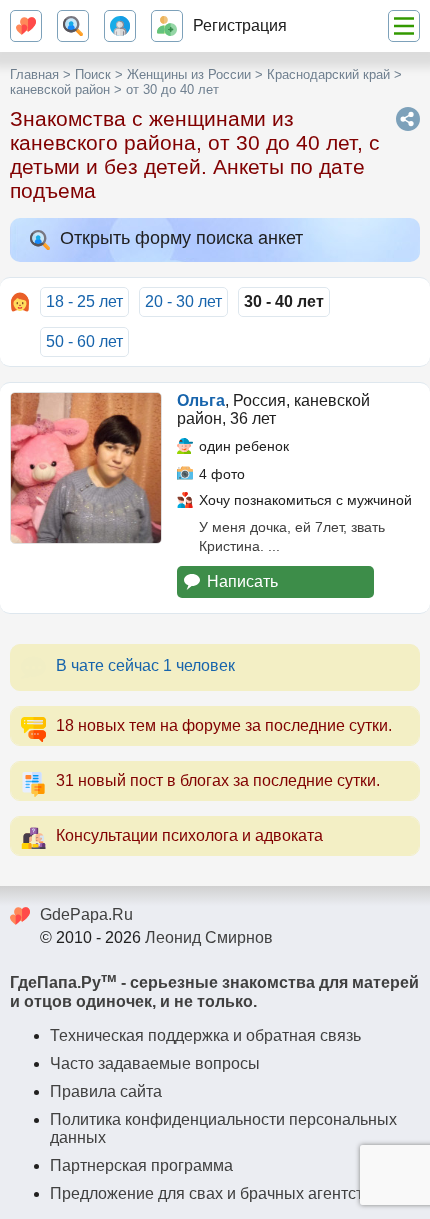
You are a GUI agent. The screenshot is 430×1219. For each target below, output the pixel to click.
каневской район (60, 89)
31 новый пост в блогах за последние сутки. (218, 780)
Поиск (93, 74)
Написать (242, 581)
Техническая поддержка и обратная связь (205, 1035)
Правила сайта (106, 1091)
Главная (34, 74)
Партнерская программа (141, 1165)
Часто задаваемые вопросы (155, 1063)
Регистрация (240, 25)
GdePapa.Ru (86, 914)
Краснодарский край (328, 74)
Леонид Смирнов (209, 937)
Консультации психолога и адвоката (189, 835)
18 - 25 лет (84, 301)
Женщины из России (189, 74)
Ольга (201, 400)
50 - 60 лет (84, 341)
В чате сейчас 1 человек (145, 665)
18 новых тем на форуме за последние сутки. (224, 725)
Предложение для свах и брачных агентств (211, 1193)
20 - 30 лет (183, 301)
